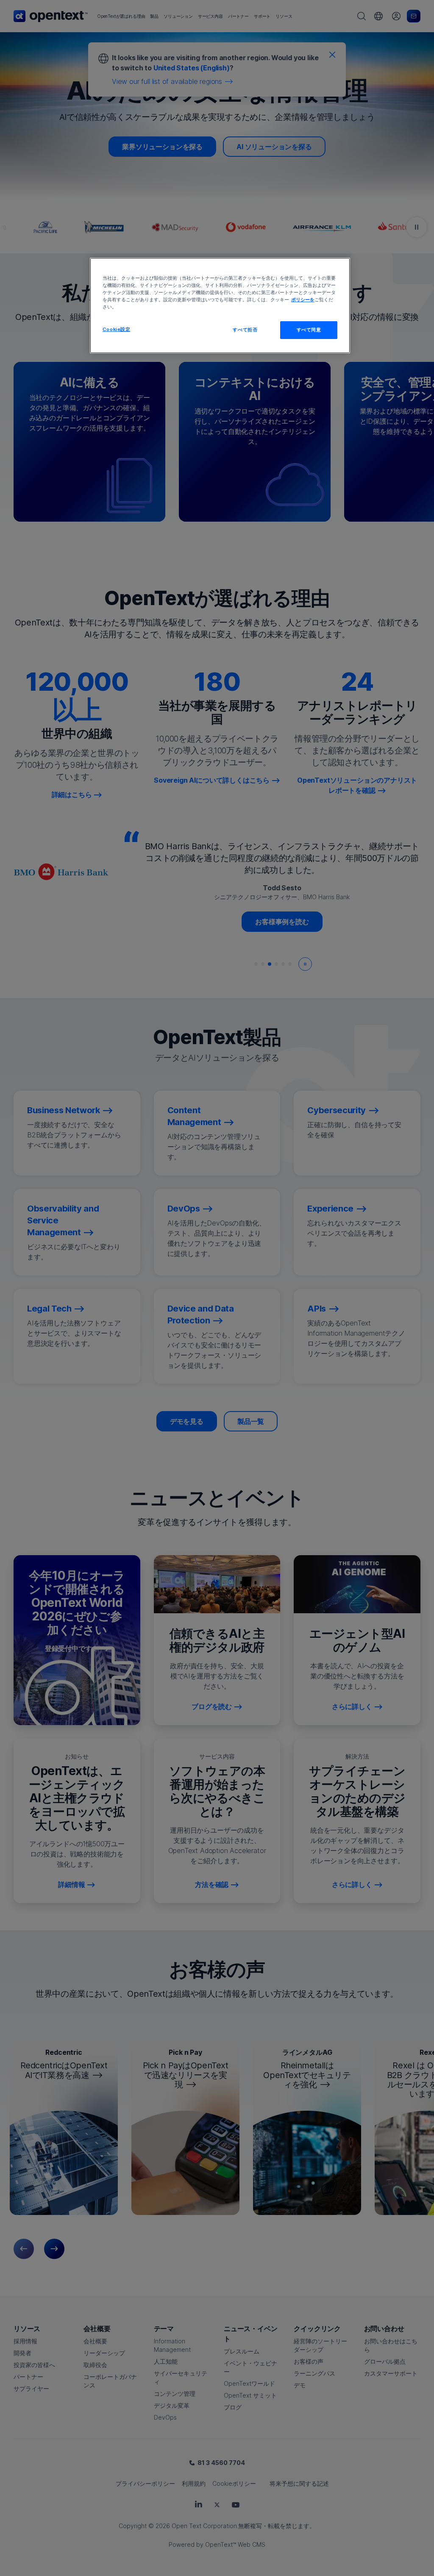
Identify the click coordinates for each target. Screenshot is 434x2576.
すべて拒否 (245, 330)
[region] (220, 306)
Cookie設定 (117, 329)
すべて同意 (309, 330)
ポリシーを (303, 300)
